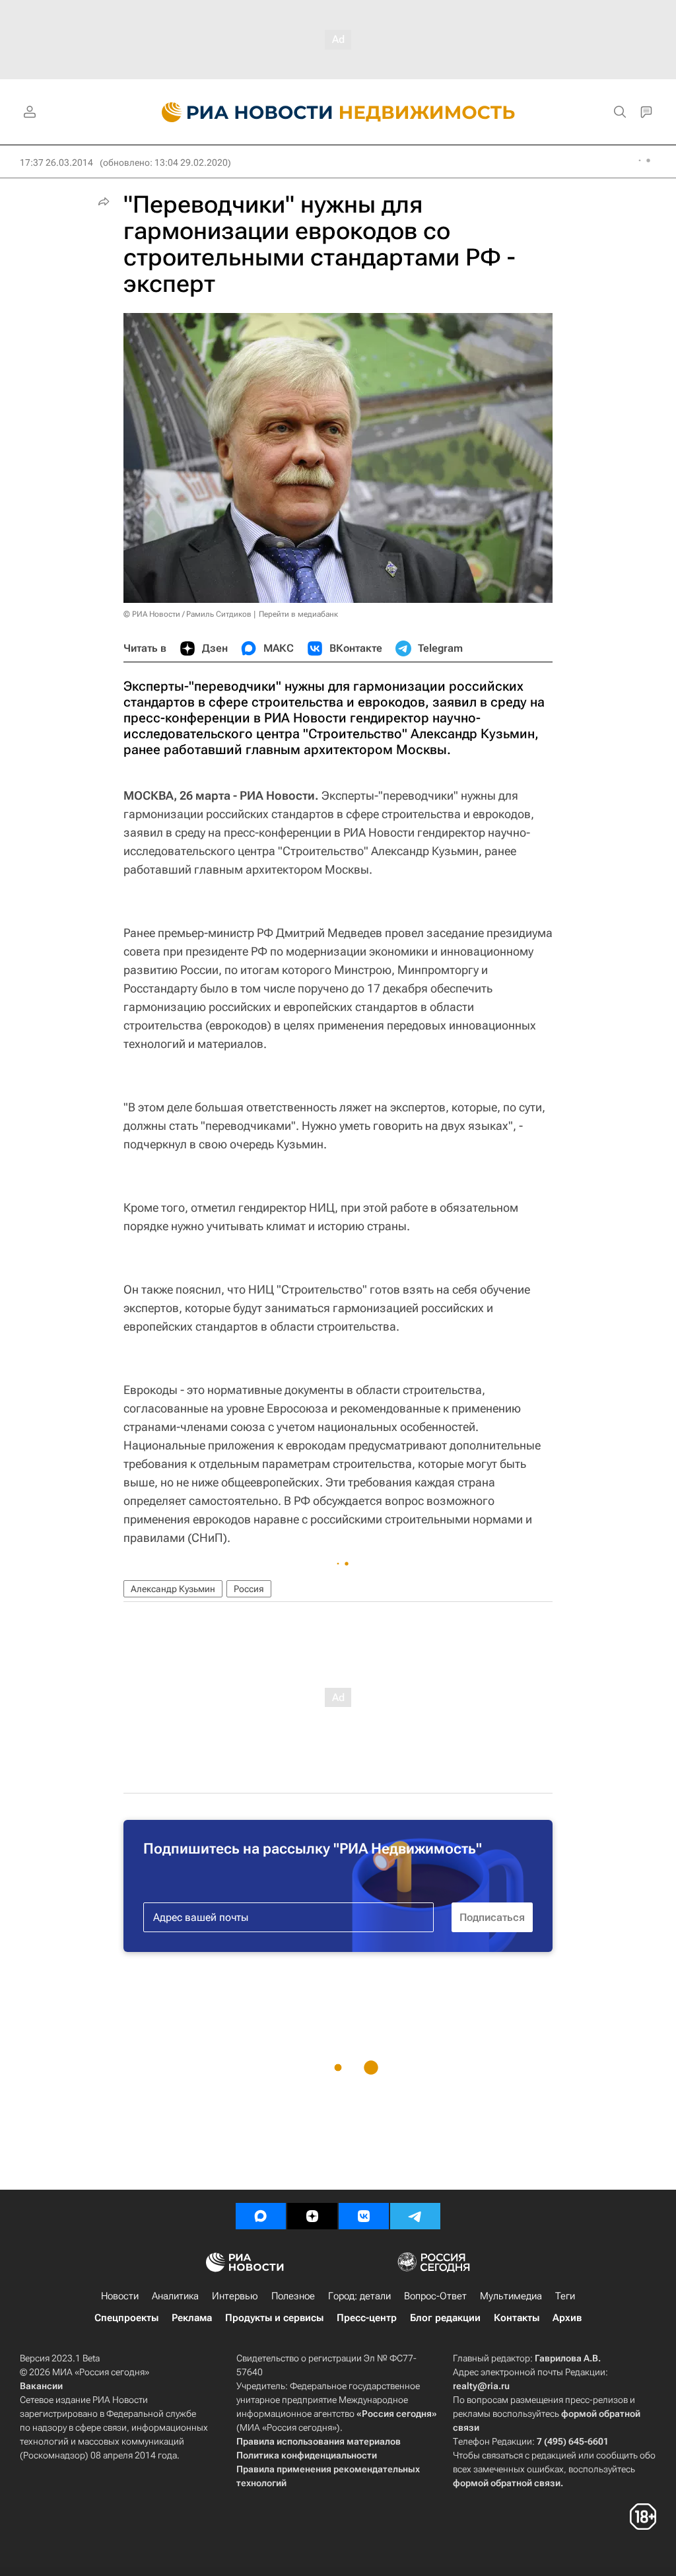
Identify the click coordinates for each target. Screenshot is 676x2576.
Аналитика (175, 2296)
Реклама (192, 2318)
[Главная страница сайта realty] (338, 112)
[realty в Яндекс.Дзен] (312, 2216)
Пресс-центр (367, 2318)
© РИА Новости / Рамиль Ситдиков (187, 614)
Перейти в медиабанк (298, 614)
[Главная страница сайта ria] (239, 112)
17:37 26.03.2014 (56, 162)
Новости (120, 2296)
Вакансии (41, 2386)
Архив (567, 2318)
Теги (565, 2296)
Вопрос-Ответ (435, 2296)
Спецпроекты (126, 2318)
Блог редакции (445, 2318)
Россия (249, 1589)
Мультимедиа (511, 2296)
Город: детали (359, 2296)
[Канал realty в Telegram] (415, 2216)
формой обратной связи (507, 2483)
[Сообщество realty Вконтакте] (364, 2216)
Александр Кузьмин (173, 1589)
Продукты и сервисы (274, 2318)
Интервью (235, 2296)
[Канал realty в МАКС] (261, 2216)
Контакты (517, 2318)
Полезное (293, 2296)
